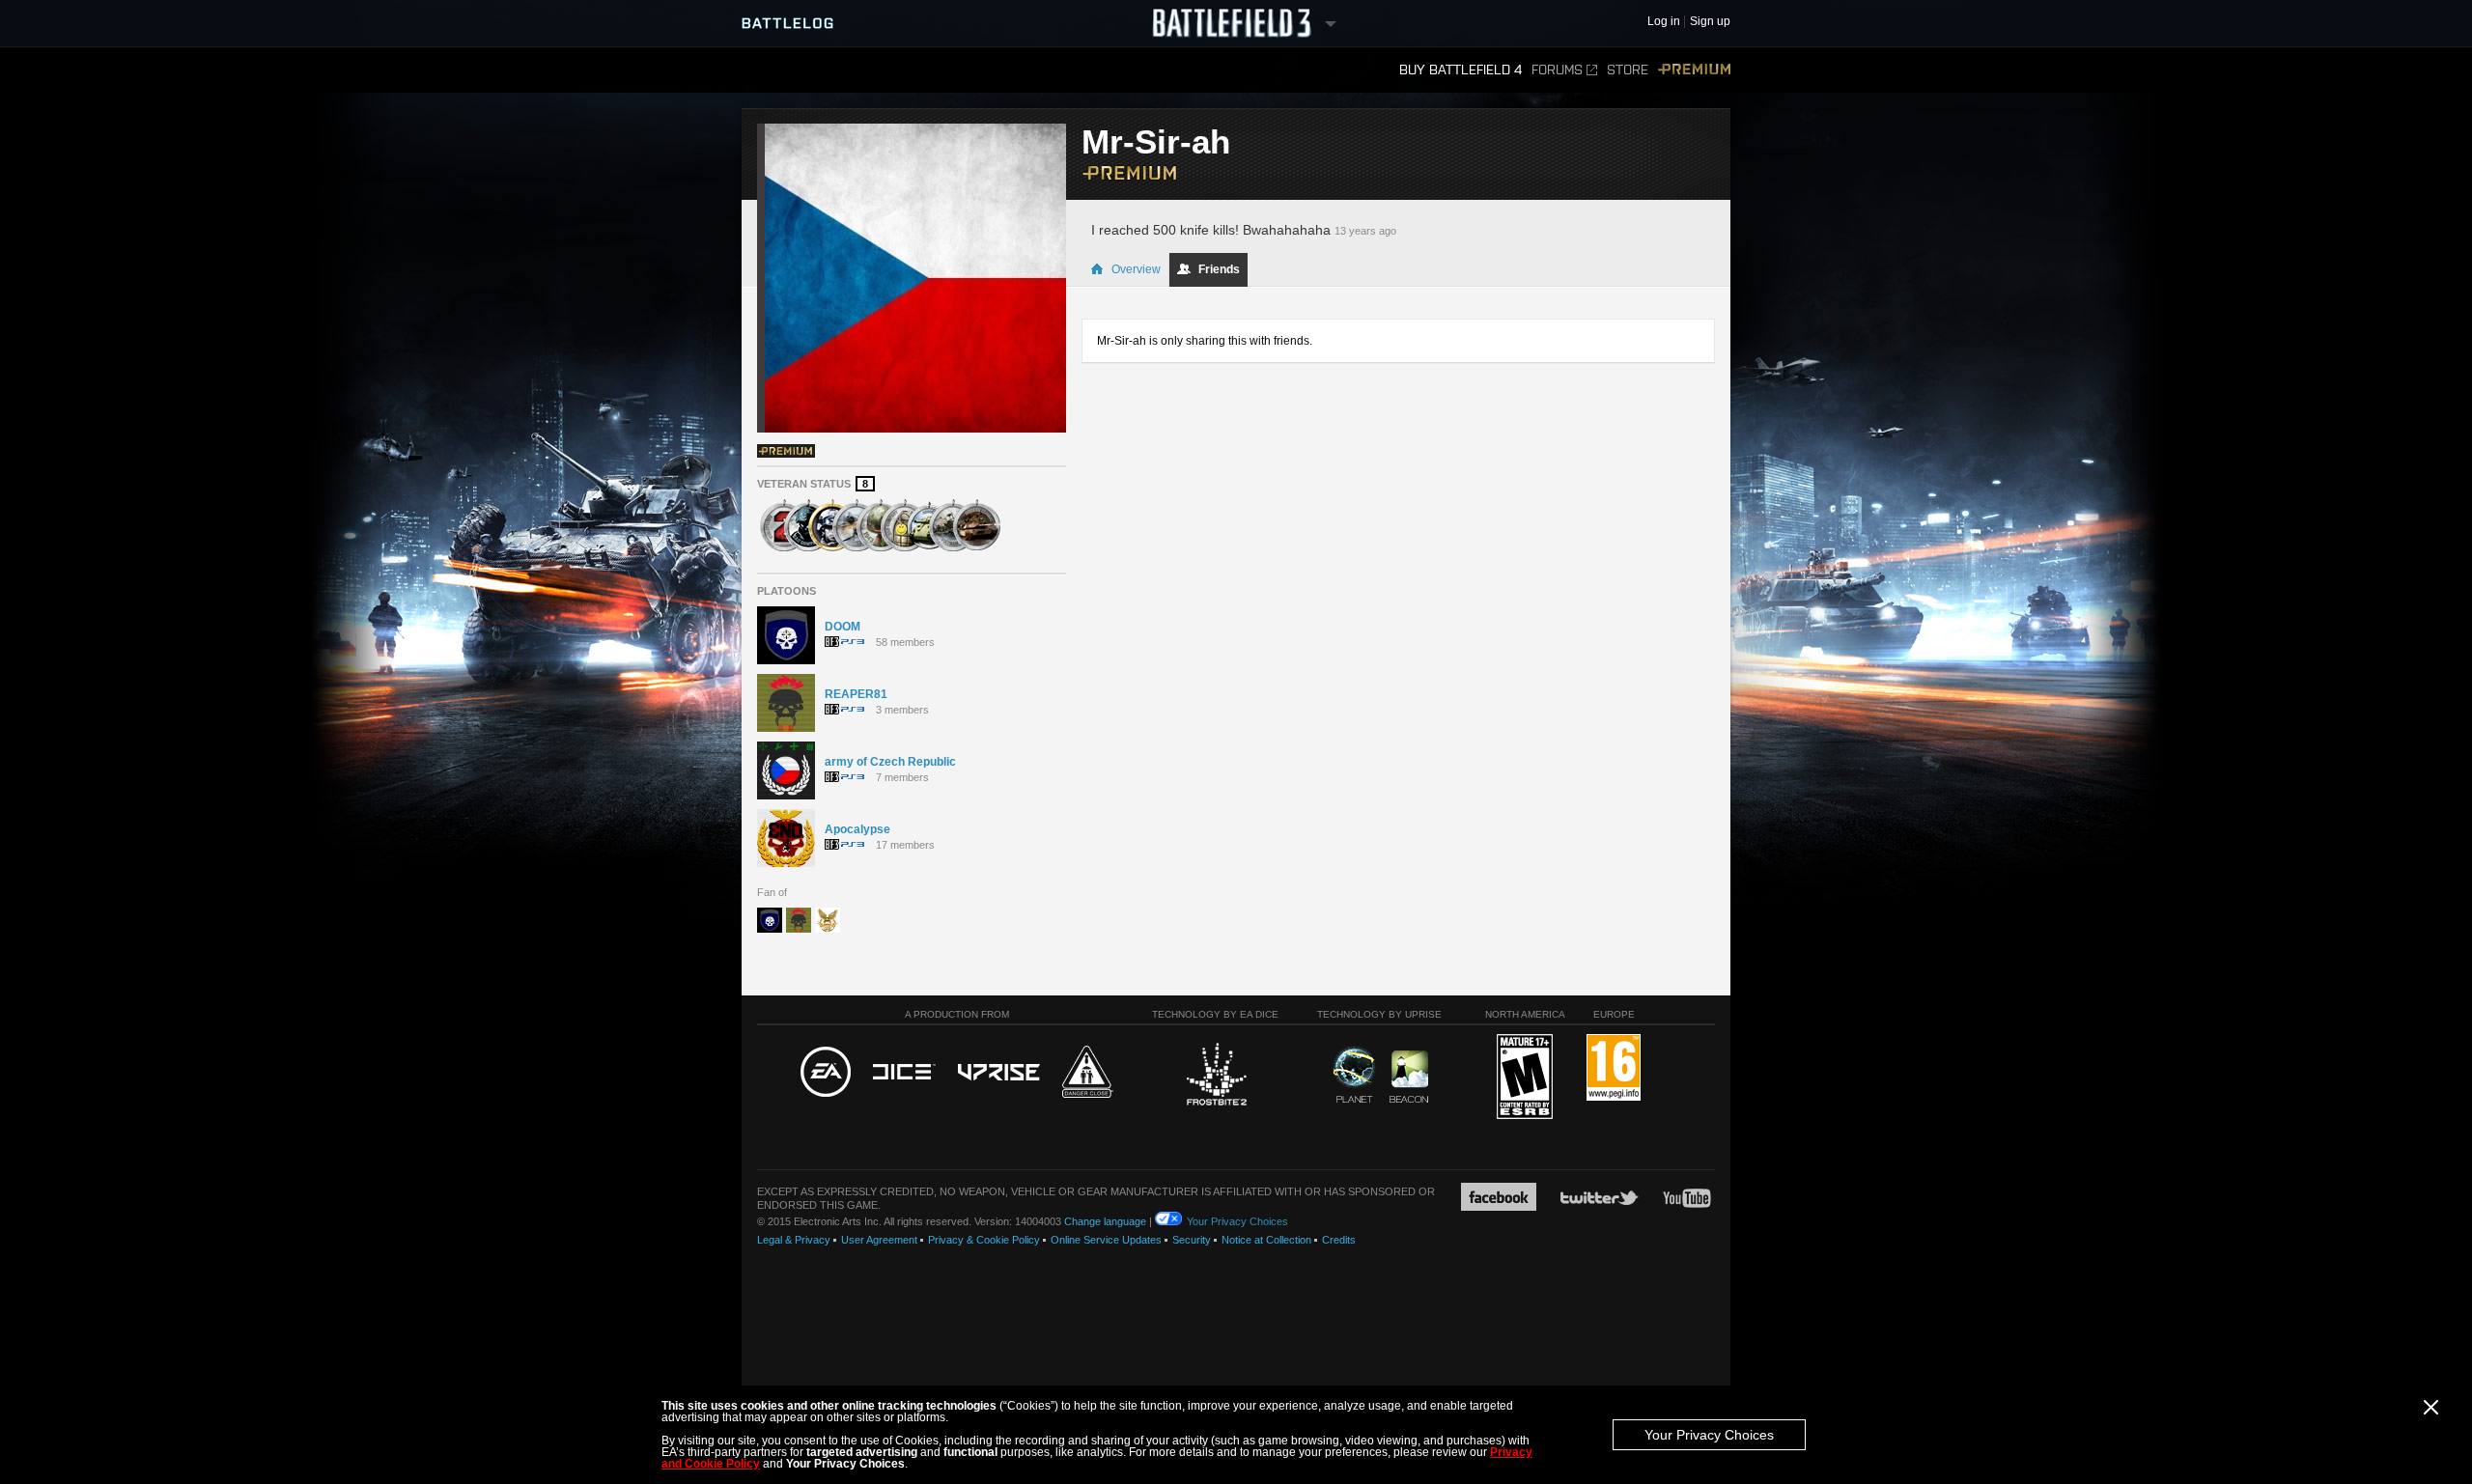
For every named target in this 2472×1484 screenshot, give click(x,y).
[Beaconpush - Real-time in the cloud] (1409, 1078)
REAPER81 (856, 694)
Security (1192, 1240)
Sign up (1710, 22)
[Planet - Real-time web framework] (1354, 1075)
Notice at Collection (1266, 1240)
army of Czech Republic (890, 762)
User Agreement (879, 1240)
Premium (1694, 70)
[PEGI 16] (1614, 1068)
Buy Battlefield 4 (1461, 70)
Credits (1339, 1240)
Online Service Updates (1106, 1240)
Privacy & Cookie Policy (984, 1240)
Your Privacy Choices (1709, 1435)
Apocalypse (857, 829)
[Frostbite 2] (1216, 1077)
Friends (1219, 269)
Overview (1136, 269)
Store (1628, 70)
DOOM (843, 627)
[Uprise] (999, 1073)
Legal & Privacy (794, 1240)
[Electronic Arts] (826, 1073)
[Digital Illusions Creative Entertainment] (904, 1073)
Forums (1557, 70)
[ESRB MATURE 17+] (1525, 1078)
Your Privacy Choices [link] (1237, 1221)
